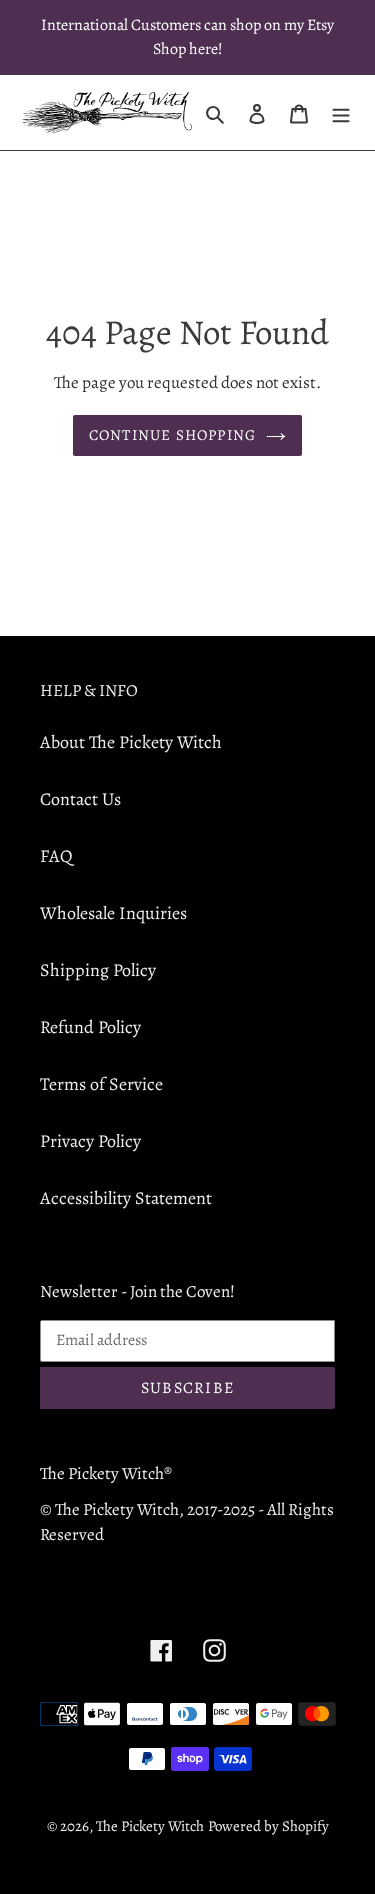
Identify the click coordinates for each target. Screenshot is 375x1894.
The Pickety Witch (150, 1826)
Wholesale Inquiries (113, 913)
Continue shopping (173, 435)
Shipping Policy (98, 970)
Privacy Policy (90, 1141)
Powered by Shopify (268, 1826)
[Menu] (341, 112)
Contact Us (80, 799)
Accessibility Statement (126, 1198)
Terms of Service (101, 1084)
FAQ (56, 856)
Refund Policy (90, 1027)
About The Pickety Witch (131, 742)
